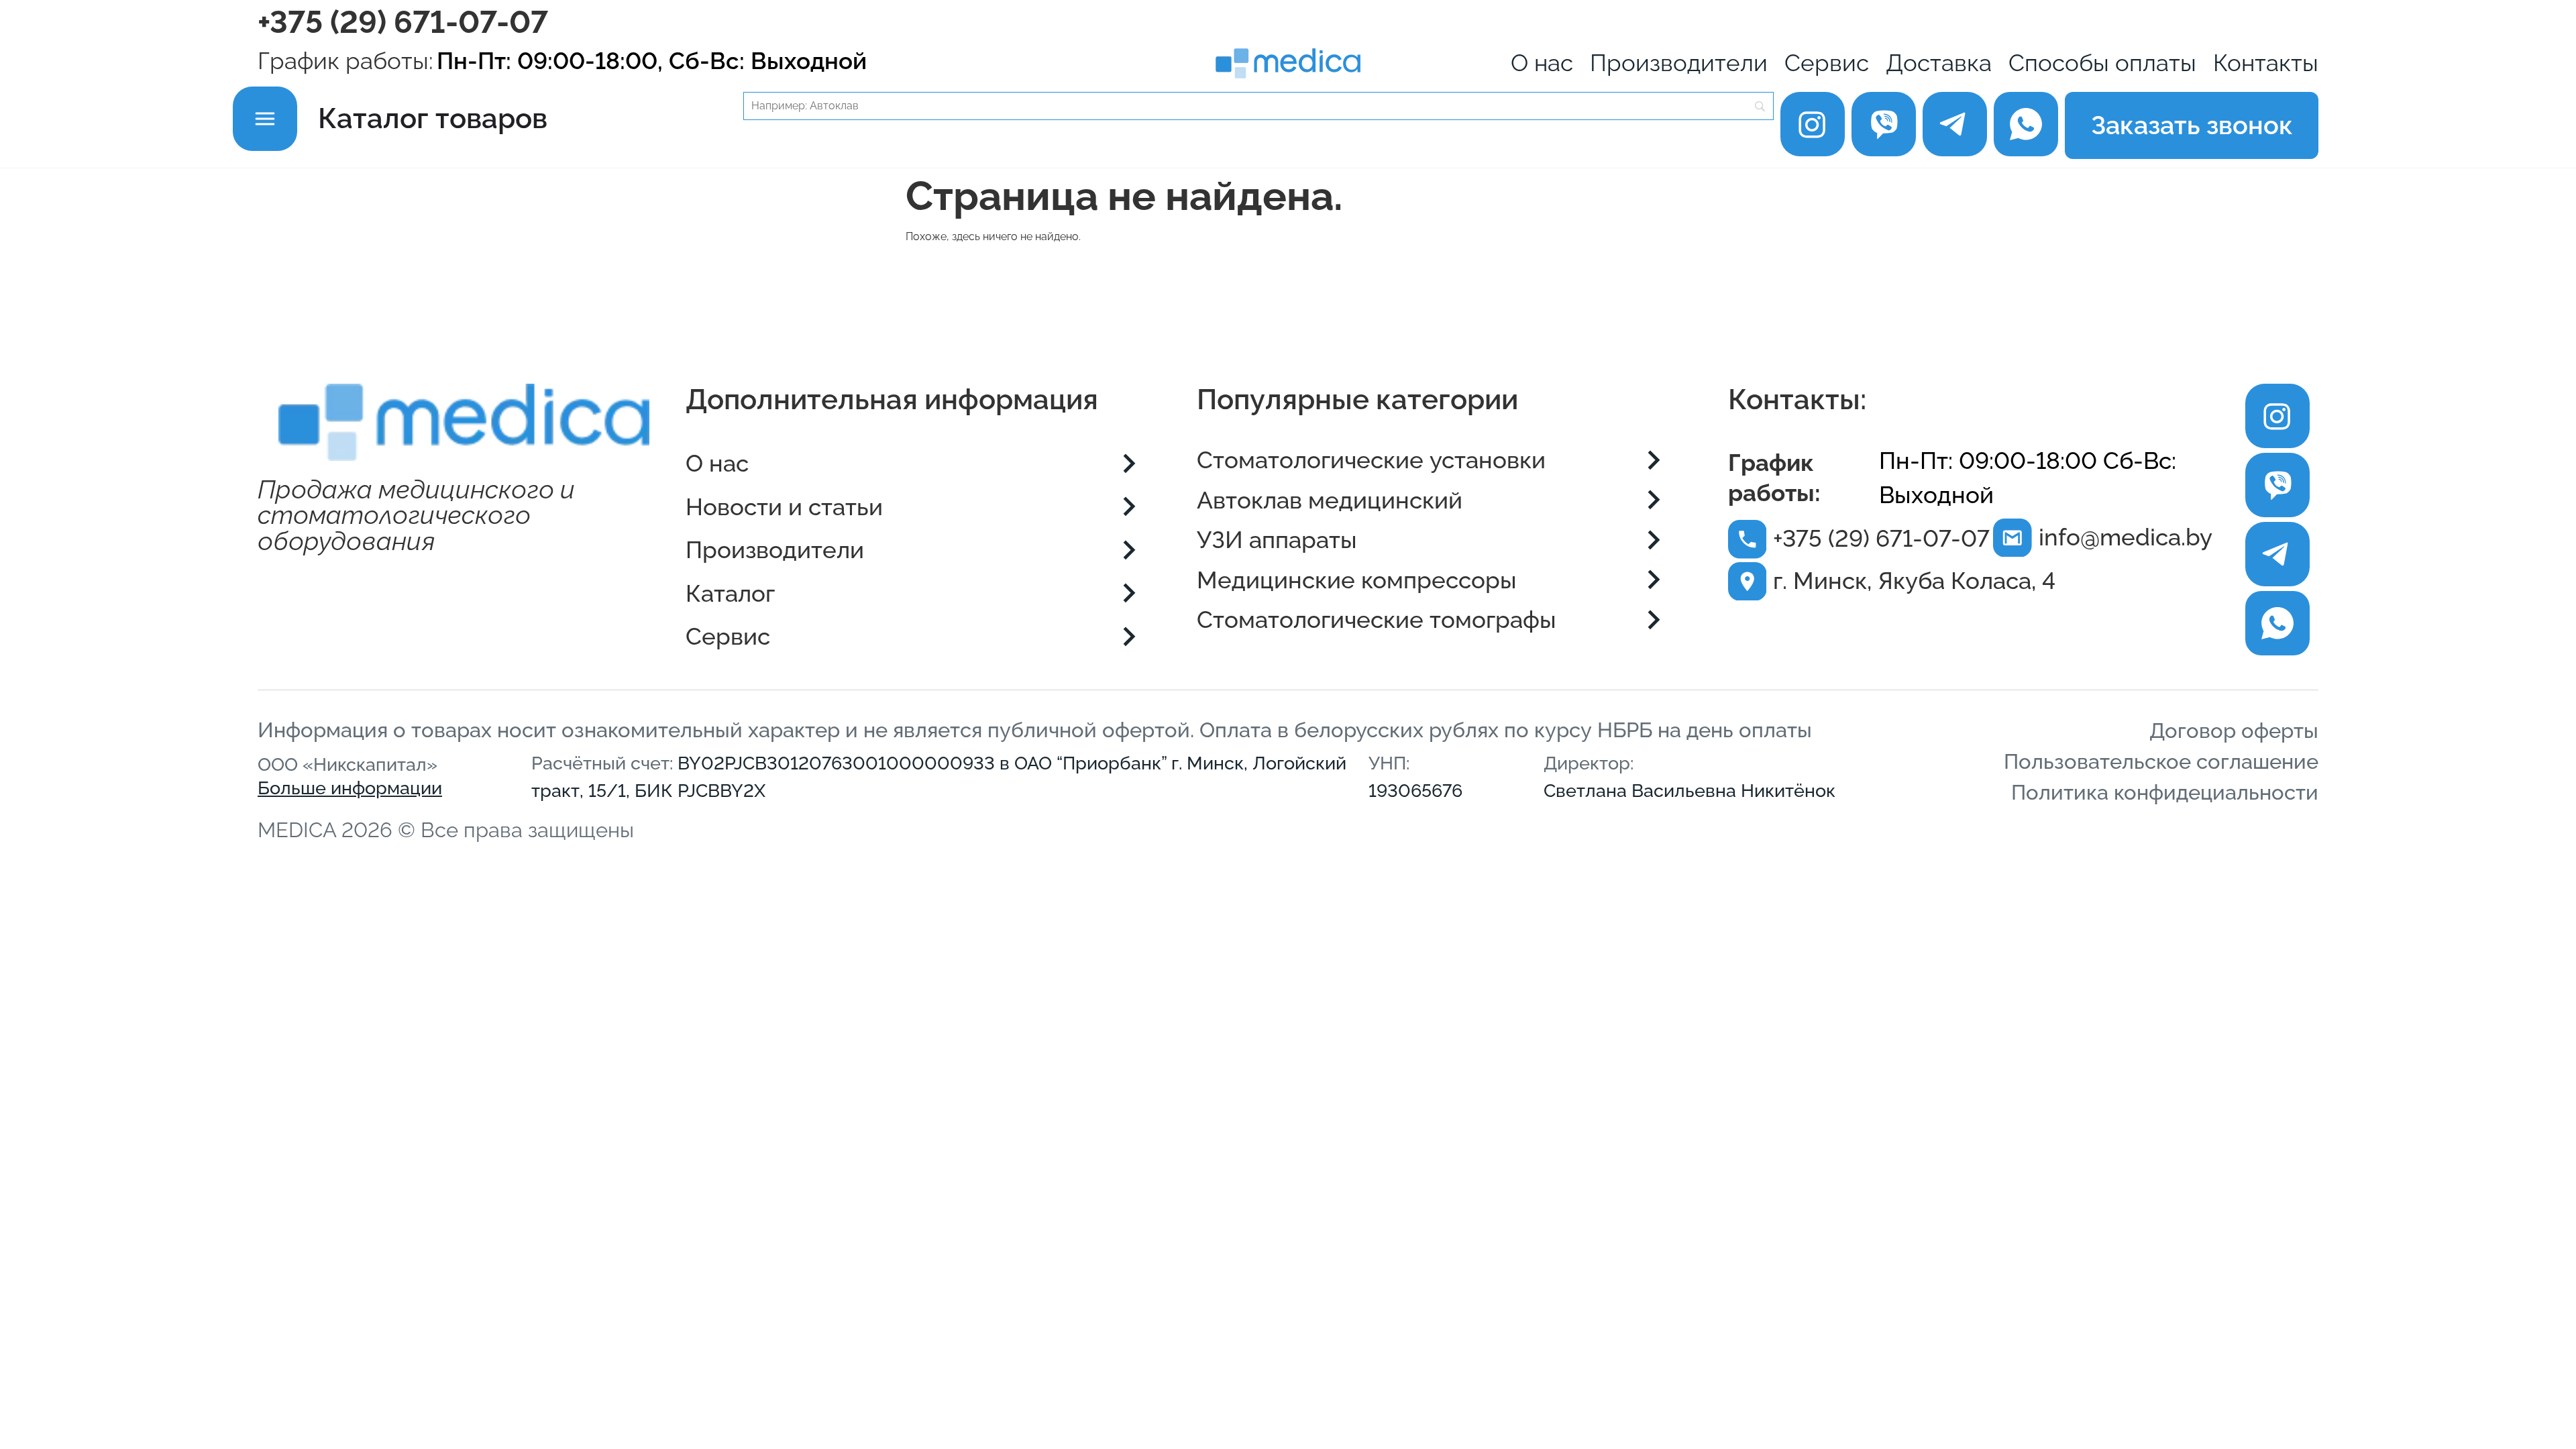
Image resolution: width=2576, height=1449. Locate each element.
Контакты (2266, 63)
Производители (1679, 63)
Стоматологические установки (1371, 460)
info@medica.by (2126, 537)
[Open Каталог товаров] (265, 118)
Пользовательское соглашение (2161, 761)
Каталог (730, 594)
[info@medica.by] (2012, 538)
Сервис (1827, 63)
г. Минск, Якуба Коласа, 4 (1914, 581)
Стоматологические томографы (1377, 620)
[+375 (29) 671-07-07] (1748, 539)
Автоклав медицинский (1330, 500)
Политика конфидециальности (2165, 792)
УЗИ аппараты (1277, 540)
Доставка (1939, 63)
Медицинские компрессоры (1357, 580)
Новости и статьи (784, 507)
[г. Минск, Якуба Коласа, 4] (1748, 582)
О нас (1542, 63)
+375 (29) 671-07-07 (403, 22)
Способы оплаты (2102, 63)
